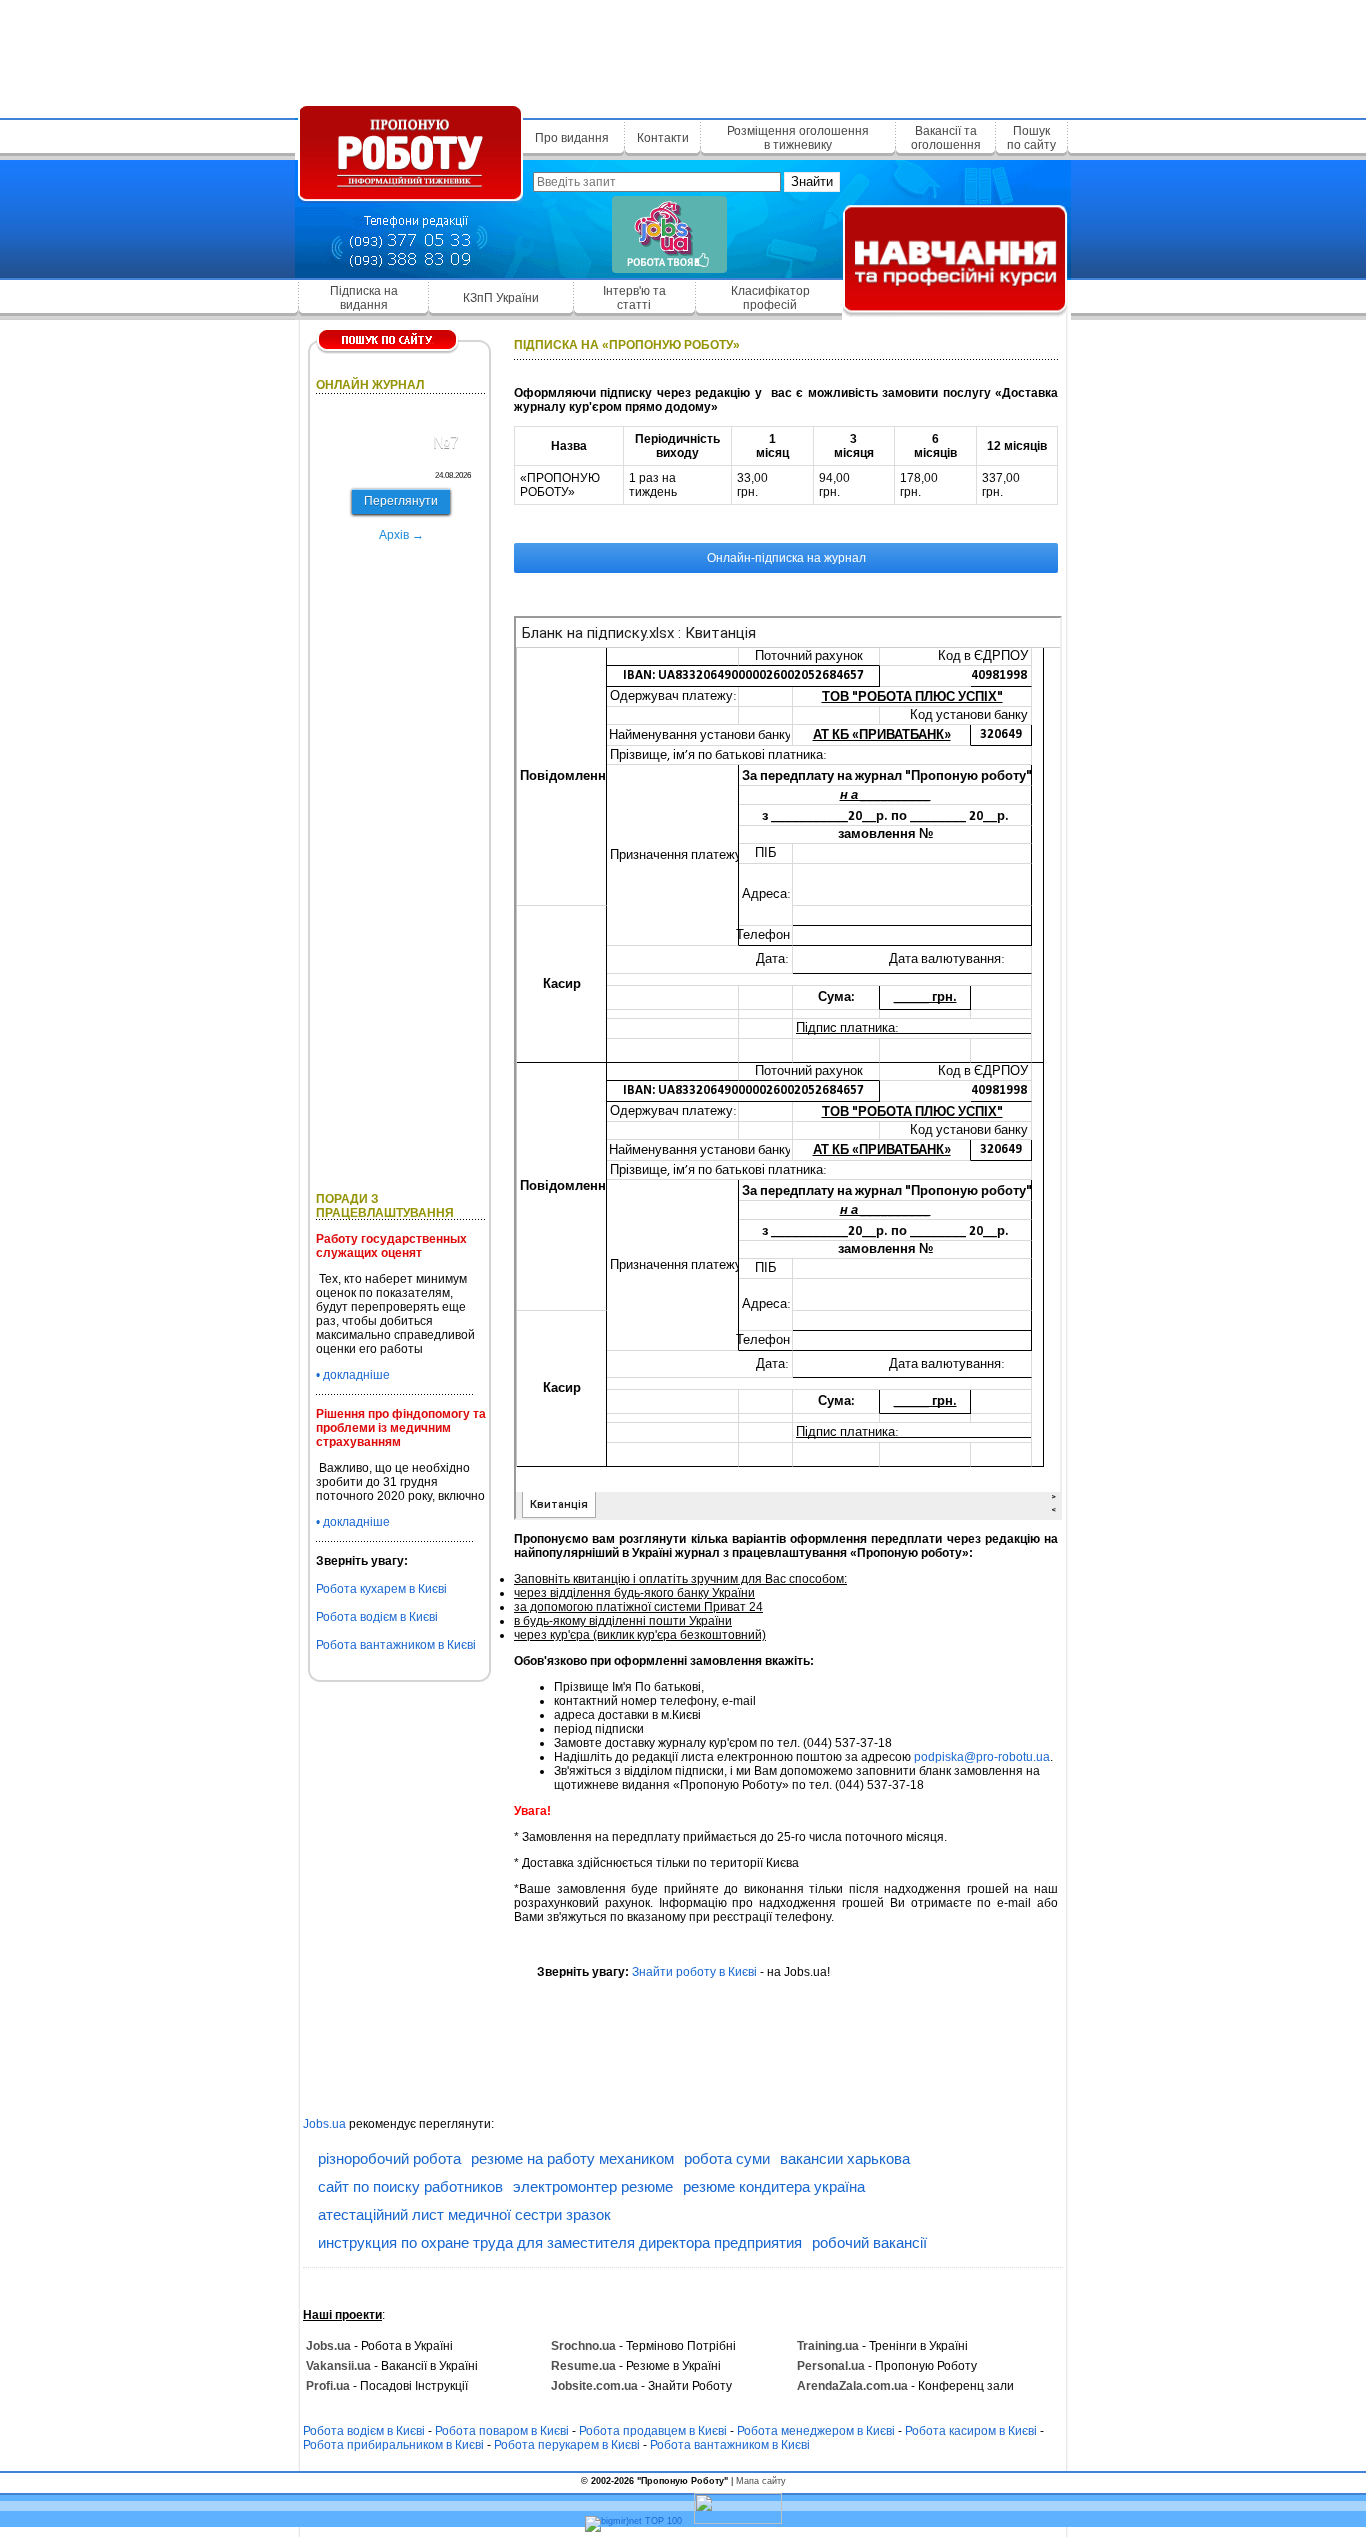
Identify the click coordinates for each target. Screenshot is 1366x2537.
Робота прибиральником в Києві (393, 2445)
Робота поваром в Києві (502, 2431)
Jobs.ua (324, 2124)
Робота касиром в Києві (971, 2431)
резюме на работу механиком (572, 2158)
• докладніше (353, 1375)
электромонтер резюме (593, 2186)
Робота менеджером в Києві (816, 2431)
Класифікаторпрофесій (770, 298)
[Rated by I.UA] (738, 2521)
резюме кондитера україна (774, 2186)
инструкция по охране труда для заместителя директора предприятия (560, 2242)
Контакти (663, 138)
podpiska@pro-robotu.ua (982, 1757)
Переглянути (401, 501)
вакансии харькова (845, 2158)
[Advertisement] (683, 55)
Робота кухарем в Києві (381, 1589)
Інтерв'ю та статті (634, 298)
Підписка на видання (364, 298)
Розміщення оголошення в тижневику (798, 138)
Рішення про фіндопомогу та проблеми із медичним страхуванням (401, 1428)
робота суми (727, 2158)
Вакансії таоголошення (946, 138)
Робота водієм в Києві (377, 1617)
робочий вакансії (869, 2242)
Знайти (812, 181)
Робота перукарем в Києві (567, 2445)
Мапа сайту (761, 2481)
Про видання (572, 138)
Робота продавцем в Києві (653, 2431)
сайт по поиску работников (410, 2186)
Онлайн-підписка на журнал (786, 558)
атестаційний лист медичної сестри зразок (464, 2214)
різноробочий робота (389, 2158)
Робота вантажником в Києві (396, 1645)
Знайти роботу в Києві (694, 1972)
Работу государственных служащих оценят (391, 1246)
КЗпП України (501, 298)
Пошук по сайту (1031, 138)
